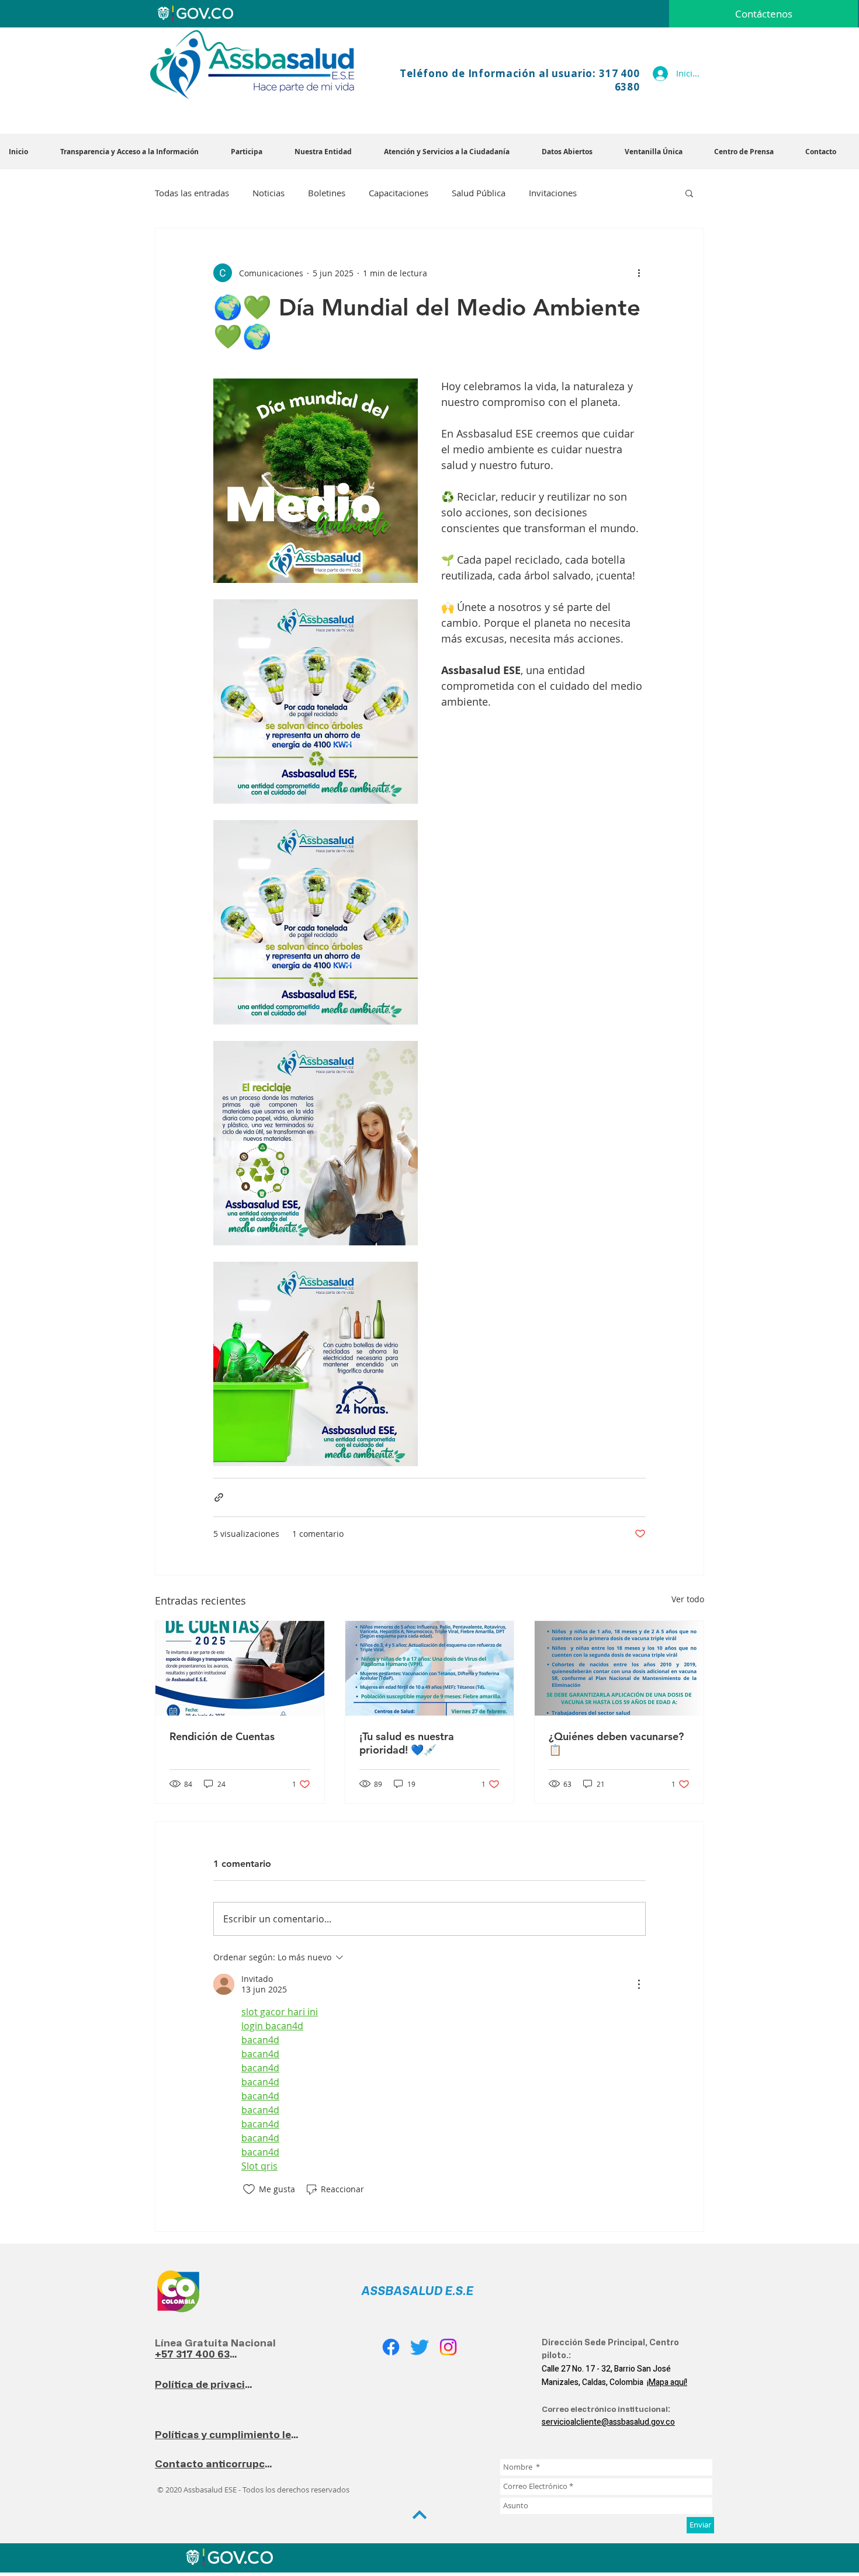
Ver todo (688, 1599)
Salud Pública (479, 193)
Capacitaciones (399, 193)
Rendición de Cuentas (222, 1736)
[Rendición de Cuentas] (240, 1668)
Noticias (269, 193)
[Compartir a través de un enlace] (219, 1497)
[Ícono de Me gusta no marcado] (249, 2189)
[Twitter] (420, 2347)
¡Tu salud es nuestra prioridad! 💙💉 (407, 1743)
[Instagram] (448, 2347)
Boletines (327, 193)
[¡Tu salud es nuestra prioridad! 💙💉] (430, 1668)
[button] (330, 152)
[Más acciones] (639, 273)
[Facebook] (391, 2347)
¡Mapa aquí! (667, 2382)
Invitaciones (553, 193)
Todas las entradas (192, 193)
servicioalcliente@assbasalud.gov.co (608, 2422)
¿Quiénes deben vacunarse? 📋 (616, 1743)
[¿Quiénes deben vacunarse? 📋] (619, 1668)
